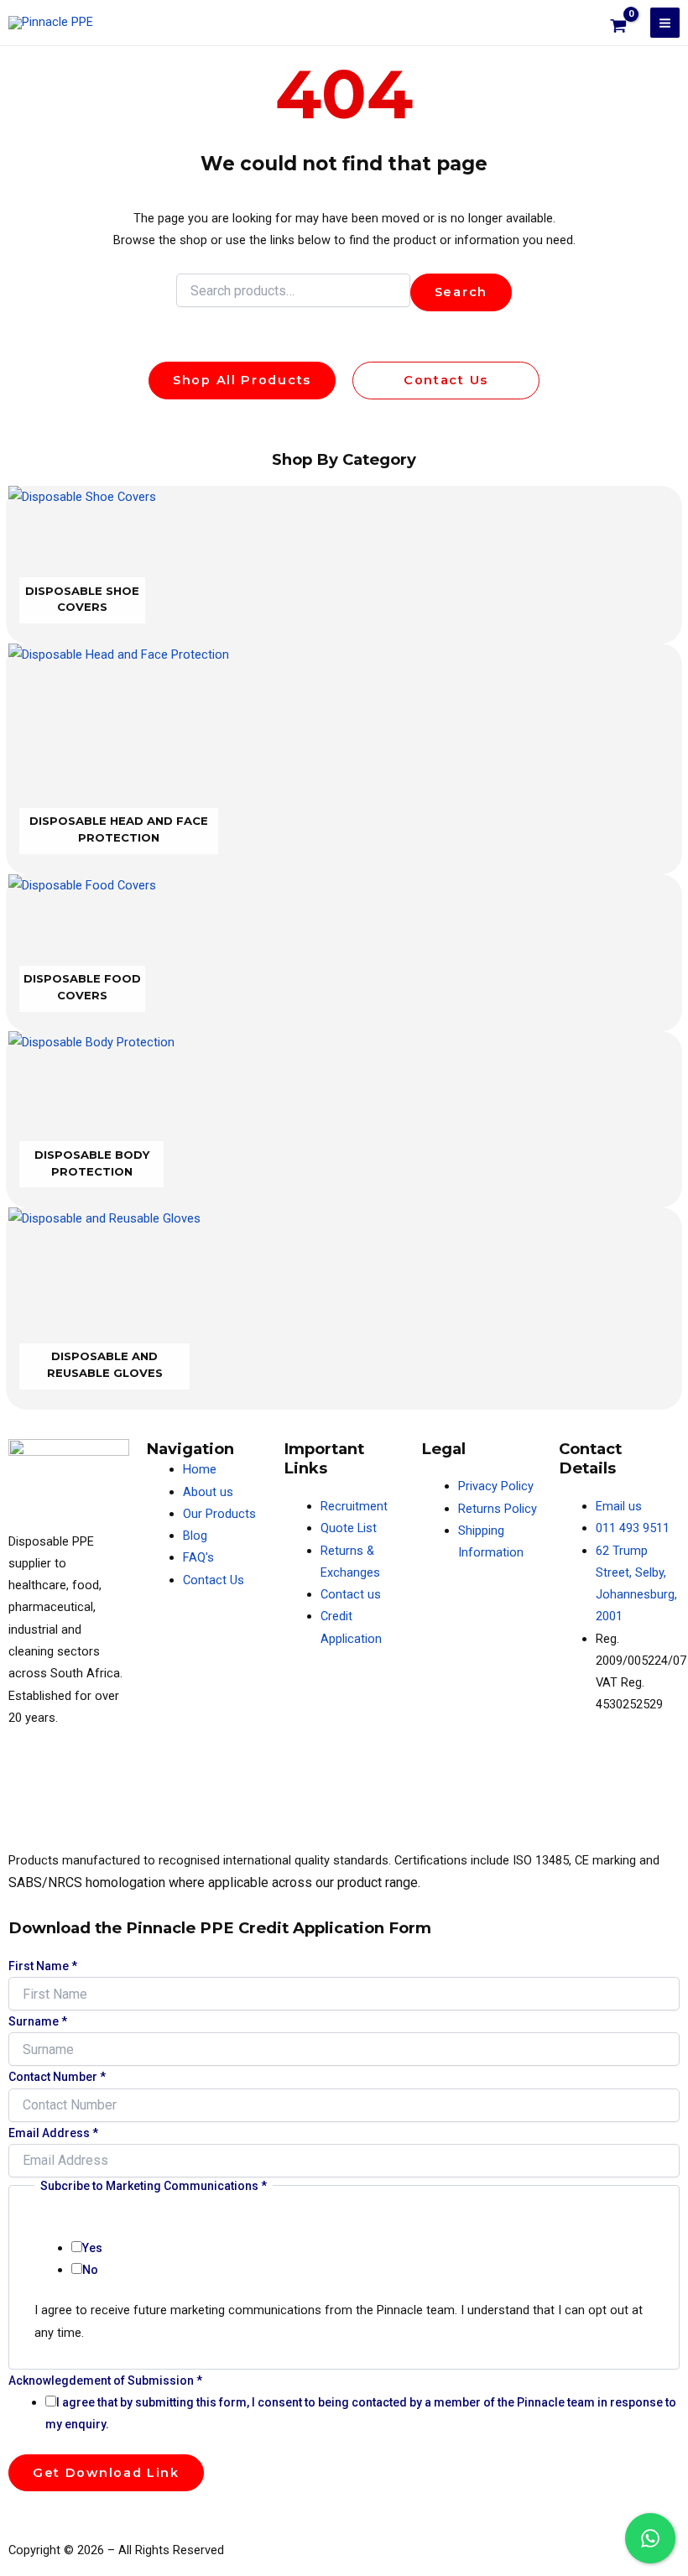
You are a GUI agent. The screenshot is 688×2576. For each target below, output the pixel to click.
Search (461, 292)
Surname (38, 2021)
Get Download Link (106, 2473)
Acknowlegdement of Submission (105, 2380)
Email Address (53, 2133)
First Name (43, 1966)
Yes (92, 2248)
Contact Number (57, 2077)
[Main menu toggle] (665, 22)
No (90, 2270)
